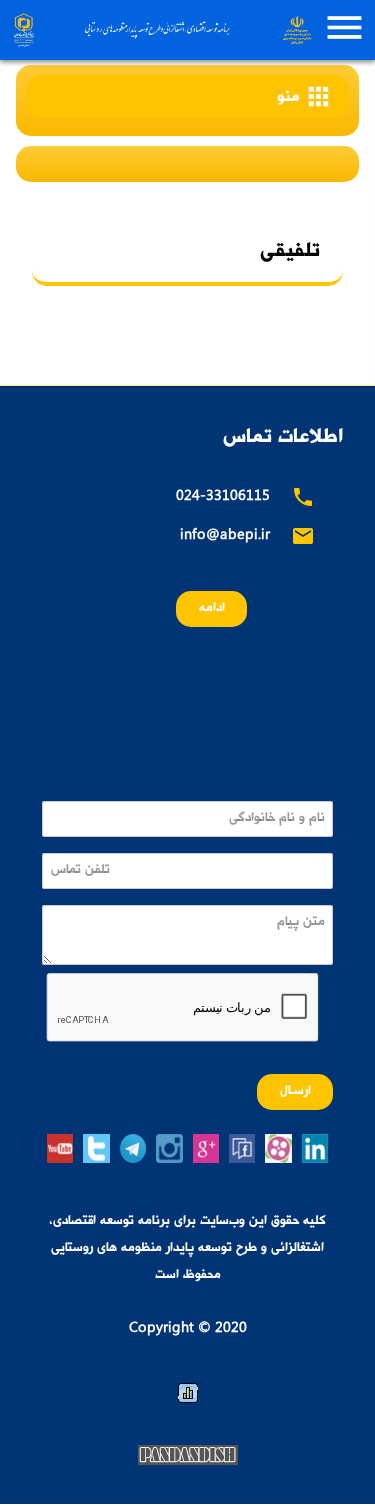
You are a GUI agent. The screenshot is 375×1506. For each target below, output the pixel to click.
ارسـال (295, 1092)
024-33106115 (223, 499)
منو (305, 97)
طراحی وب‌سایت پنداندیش (188, 1457)
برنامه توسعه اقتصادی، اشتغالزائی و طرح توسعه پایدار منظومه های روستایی (161, 30)
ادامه (212, 610)
